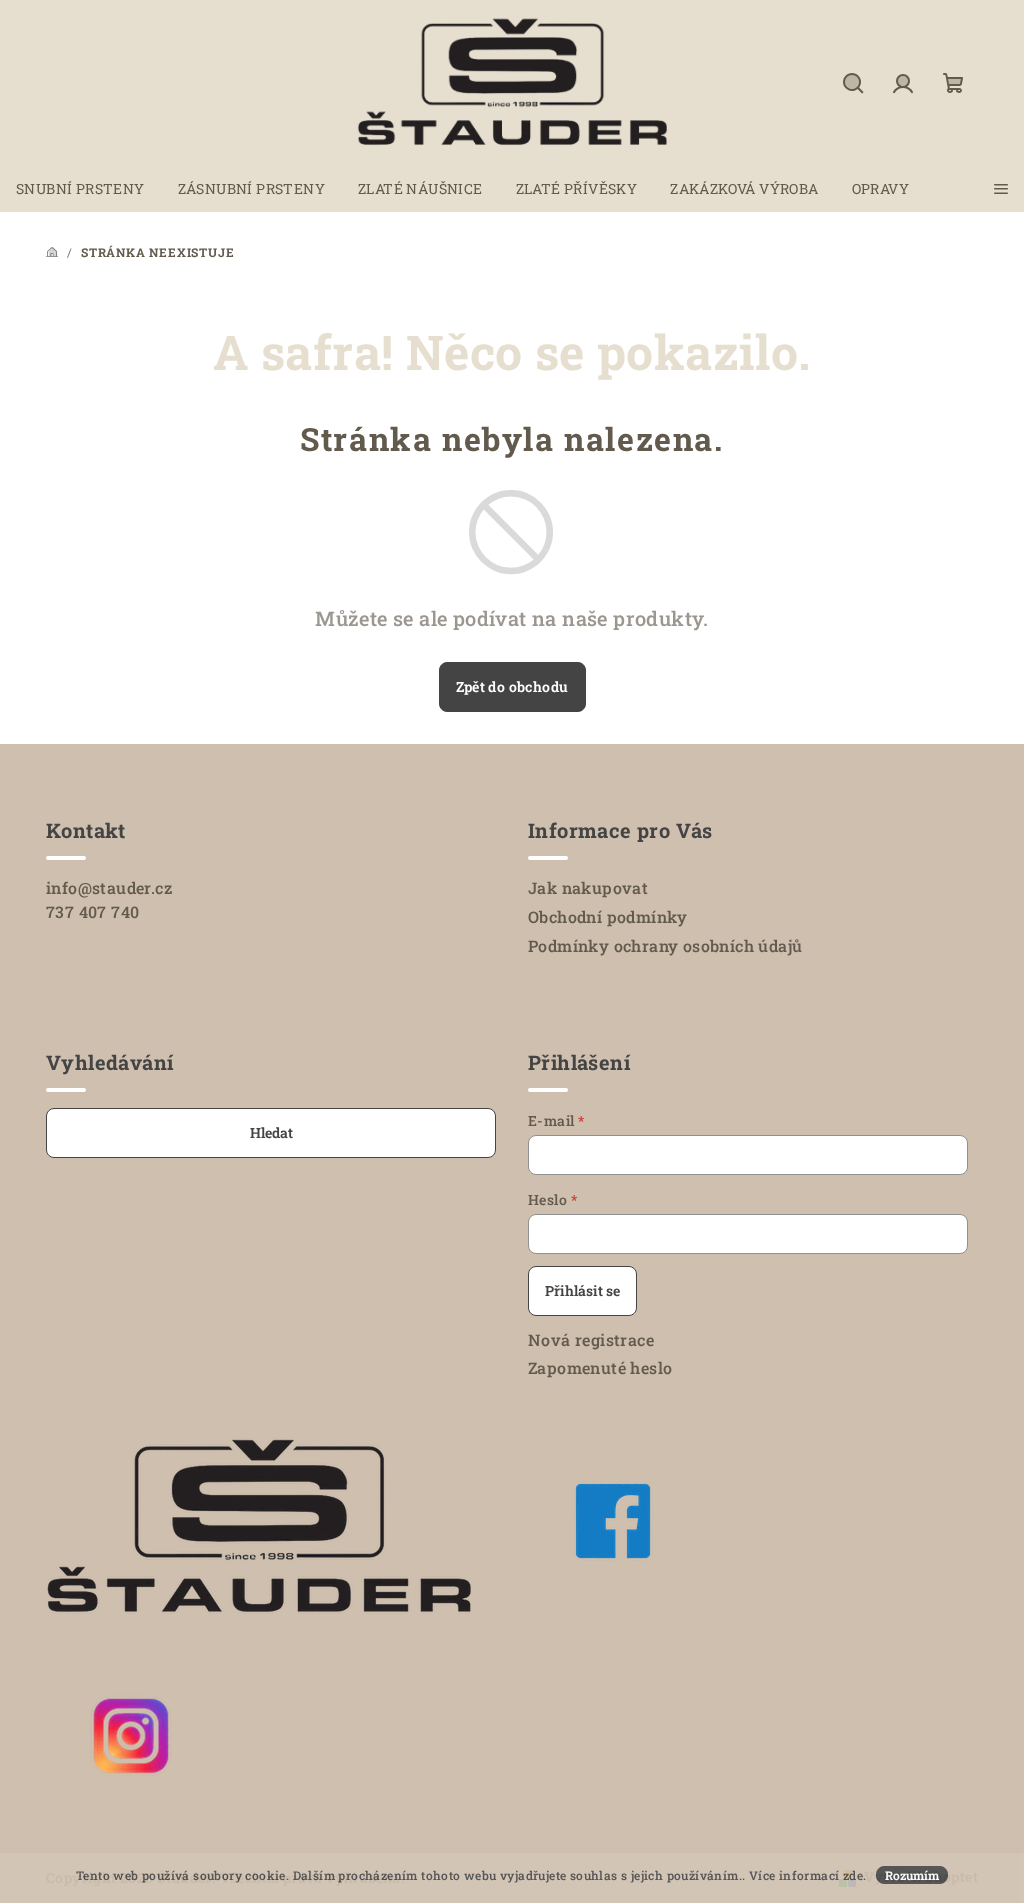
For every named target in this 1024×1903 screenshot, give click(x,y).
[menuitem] (80, 189)
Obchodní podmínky (608, 916)
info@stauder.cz (109, 887)
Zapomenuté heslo (600, 1367)
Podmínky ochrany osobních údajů (665, 945)
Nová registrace (591, 1339)
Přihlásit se (582, 1290)
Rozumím (912, 1875)
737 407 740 (92, 911)
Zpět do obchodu (512, 686)
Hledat (271, 1132)
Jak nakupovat (588, 887)
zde (853, 1875)
